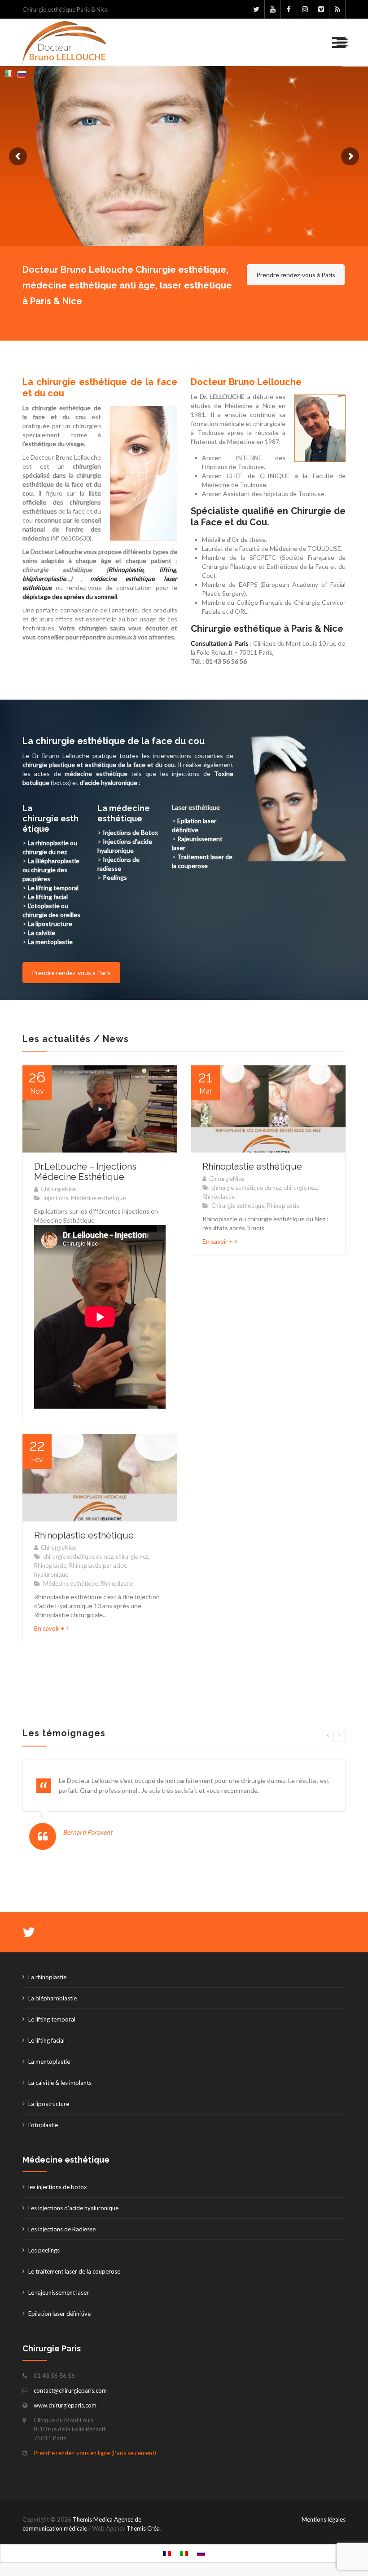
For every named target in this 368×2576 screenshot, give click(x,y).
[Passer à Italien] (184, 2553)
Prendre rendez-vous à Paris (296, 275)
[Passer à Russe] (201, 2553)
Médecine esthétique (98, 1198)
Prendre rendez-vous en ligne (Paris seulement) (95, 2453)
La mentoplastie (49, 2062)
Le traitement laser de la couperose (74, 2271)
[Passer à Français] (167, 2553)
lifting (168, 570)
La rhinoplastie (47, 1977)
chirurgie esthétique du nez (246, 1188)
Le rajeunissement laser (59, 2292)
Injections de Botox (130, 832)
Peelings (115, 877)
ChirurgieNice (58, 1189)
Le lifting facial (48, 897)
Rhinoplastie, (126, 570)
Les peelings (44, 2250)
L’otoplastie (43, 2125)
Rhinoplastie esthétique (252, 1166)
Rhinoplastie (219, 1197)
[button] (339, 43)
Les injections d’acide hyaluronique (73, 2208)
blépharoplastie (44, 579)
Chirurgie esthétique (238, 1206)
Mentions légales (324, 2519)
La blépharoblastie (53, 1998)
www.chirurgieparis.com (65, 2405)
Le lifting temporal (52, 2019)
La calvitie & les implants (60, 2083)
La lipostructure (49, 2104)
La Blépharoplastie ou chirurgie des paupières (51, 870)
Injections (56, 1198)
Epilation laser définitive (59, 2314)
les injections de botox (58, 2187)
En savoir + (218, 1241)
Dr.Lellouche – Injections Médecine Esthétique (85, 1172)
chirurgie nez (300, 1188)
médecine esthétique (122, 579)
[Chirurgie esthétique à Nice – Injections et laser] (64, 42)
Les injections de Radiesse (62, 2229)
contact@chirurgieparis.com (70, 2390)
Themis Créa (143, 2528)
